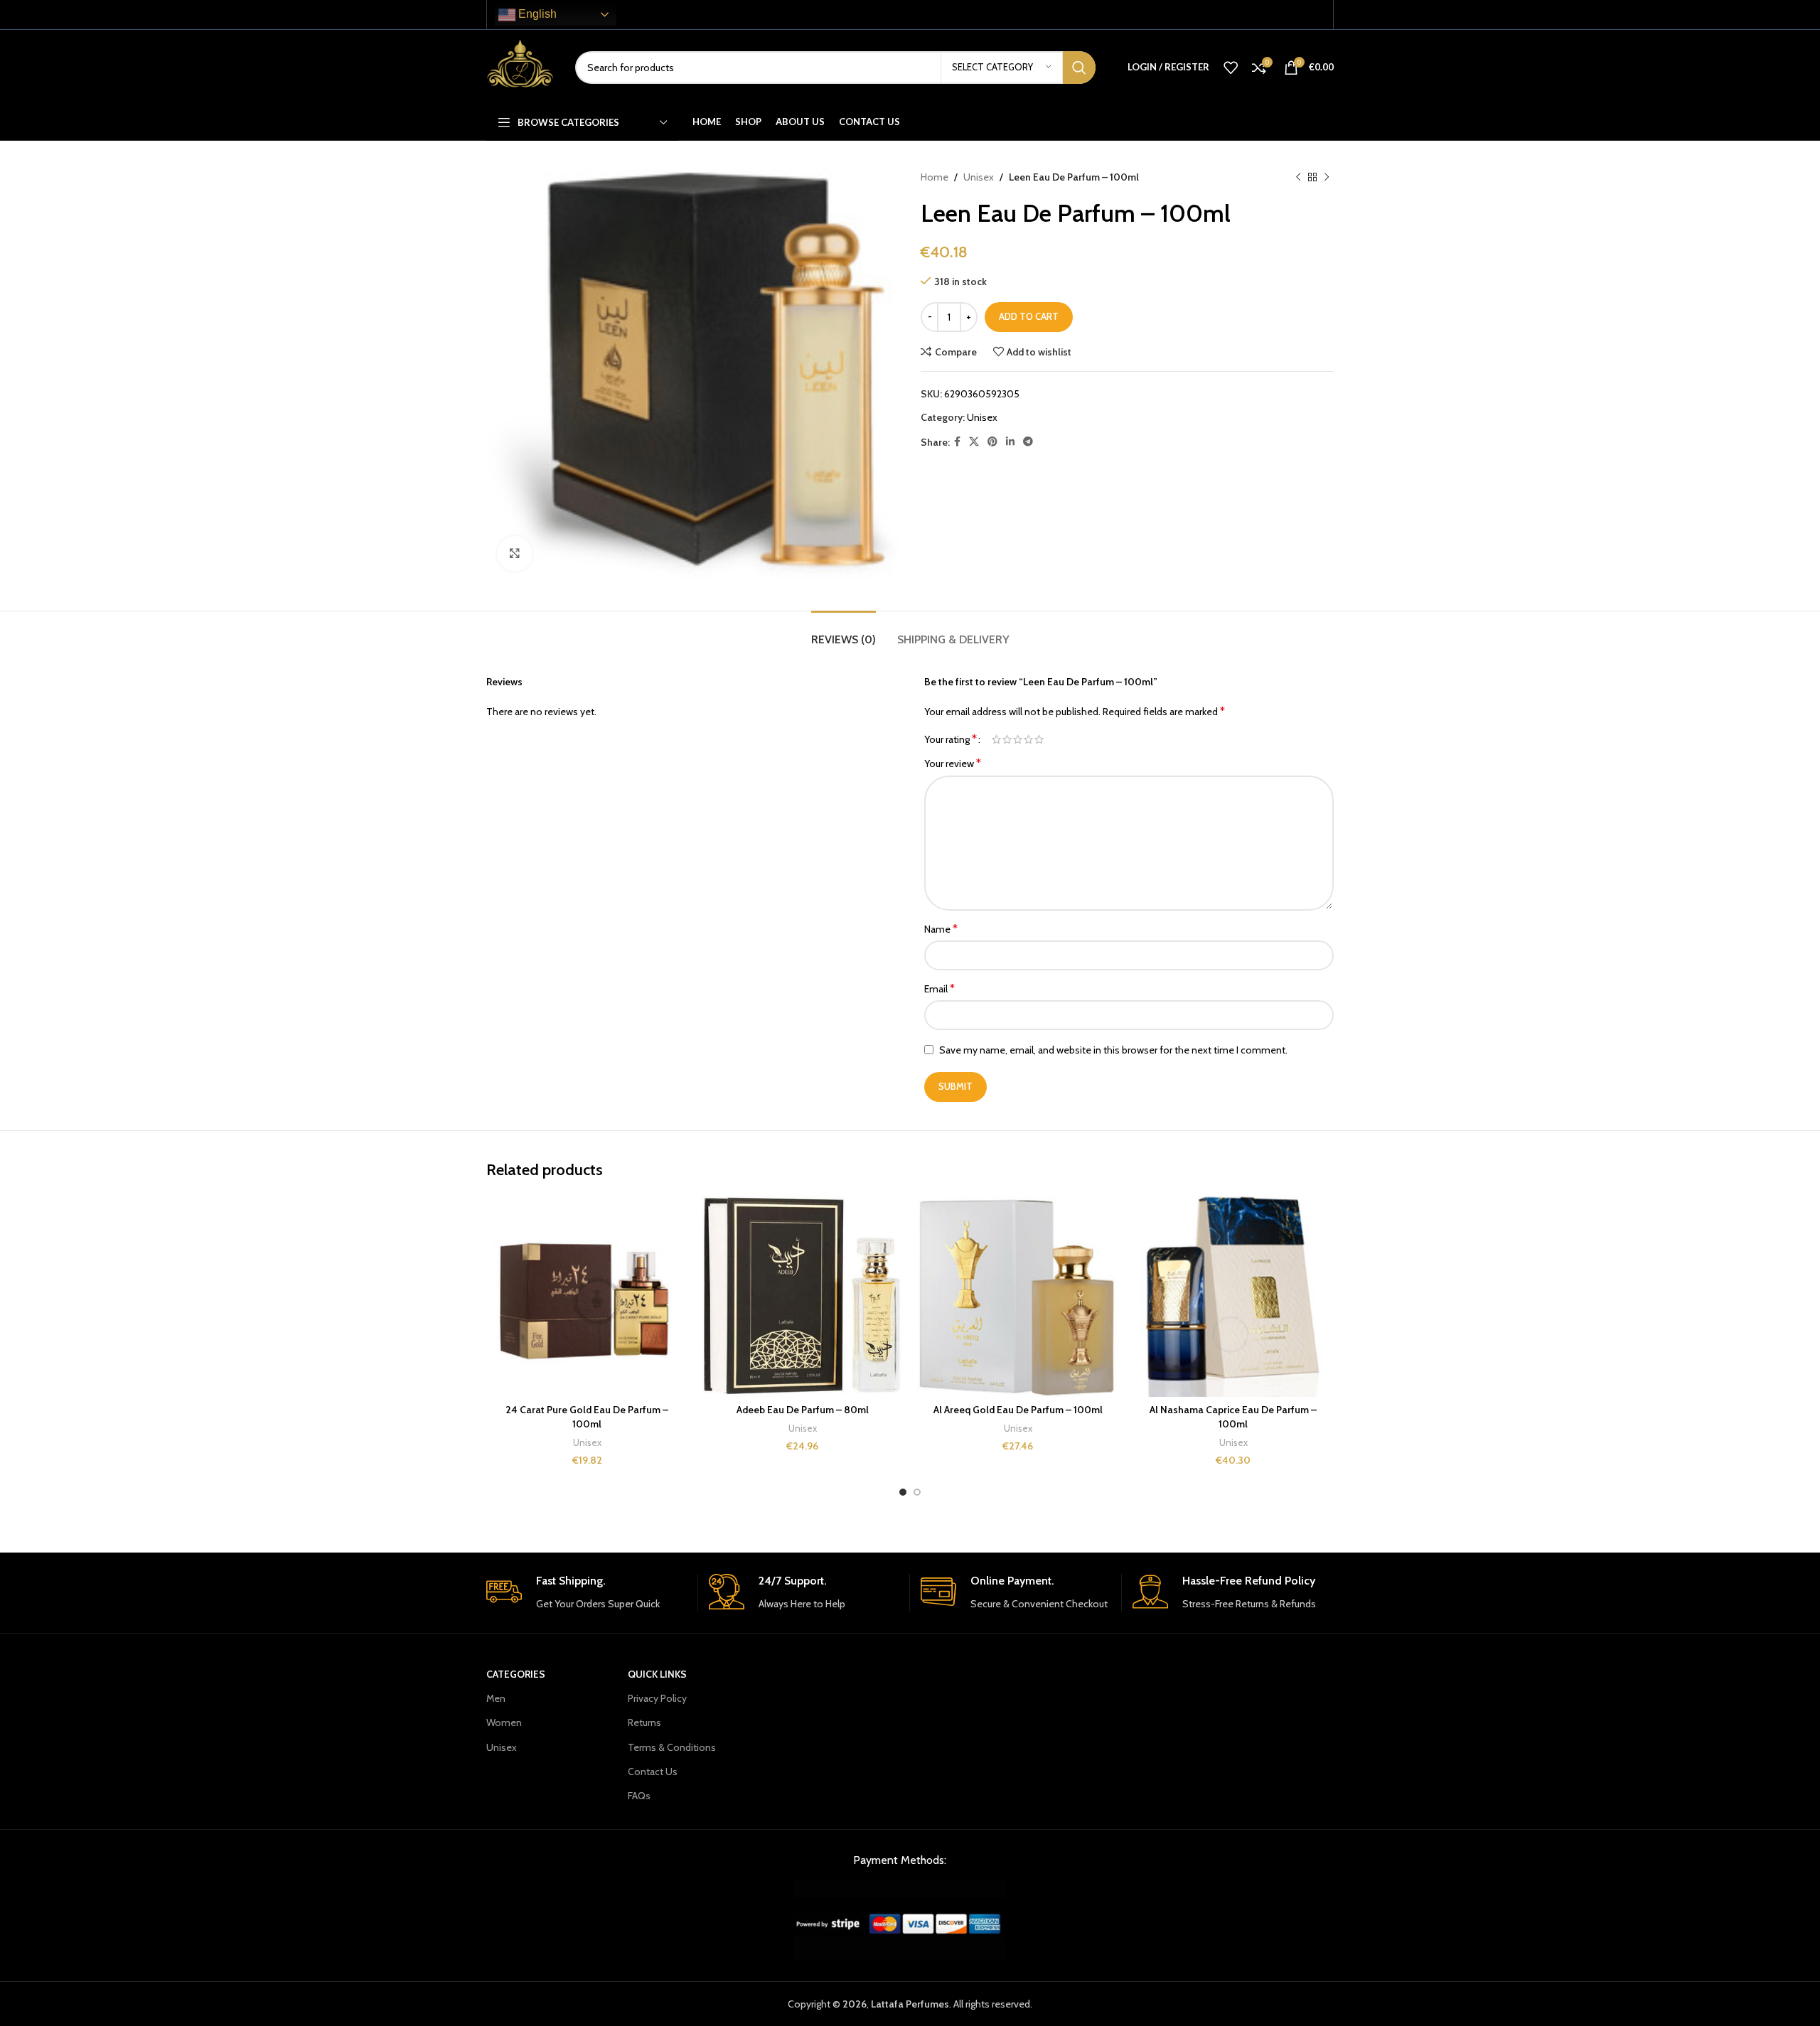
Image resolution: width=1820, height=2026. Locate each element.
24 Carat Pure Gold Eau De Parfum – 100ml (587, 1417)
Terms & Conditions (672, 1747)
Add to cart (1029, 316)
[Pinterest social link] (992, 442)
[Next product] (1327, 177)
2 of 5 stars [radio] (1007, 739)
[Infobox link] (587, 1593)
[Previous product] (1298, 177)
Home (935, 177)
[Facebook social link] (957, 442)
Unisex (979, 177)
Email (940, 988)
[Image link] (900, 1919)
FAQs (639, 1796)
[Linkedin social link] (1010, 442)
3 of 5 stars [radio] (1018, 739)
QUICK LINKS (657, 1674)
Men (496, 1698)
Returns (644, 1722)
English (536, 14)
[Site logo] (520, 66)
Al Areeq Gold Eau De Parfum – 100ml (1018, 1410)
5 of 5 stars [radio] (1039, 739)
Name (941, 929)
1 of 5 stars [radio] (996, 739)
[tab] (844, 632)
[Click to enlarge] (515, 554)
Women (504, 1722)
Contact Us (653, 1772)
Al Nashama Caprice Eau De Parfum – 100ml (1233, 1417)
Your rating (951, 739)
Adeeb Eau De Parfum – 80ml (803, 1410)
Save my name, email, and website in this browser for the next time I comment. (1113, 1050)
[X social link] (974, 442)
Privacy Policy (657, 1698)
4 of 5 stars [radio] (1028, 739)
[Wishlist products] (1231, 68)
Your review (953, 763)
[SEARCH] (1079, 68)
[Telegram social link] (1028, 442)
